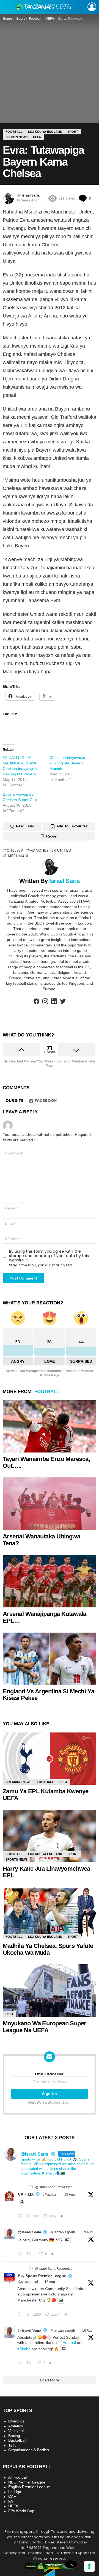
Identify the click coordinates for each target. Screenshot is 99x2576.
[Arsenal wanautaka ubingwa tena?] (50, 1504)
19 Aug (70, 2194)
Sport (73, 1854)
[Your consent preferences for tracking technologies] (89, 2566)
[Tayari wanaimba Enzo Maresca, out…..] (50, 1426)
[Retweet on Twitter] (31, 2187)
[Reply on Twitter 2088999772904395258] (21, 2363)
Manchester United (50, 850)
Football (47, 1392)
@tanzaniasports (63, 2232)
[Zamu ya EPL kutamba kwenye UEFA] (50, 1759)
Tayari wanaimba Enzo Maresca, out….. (46, 1462)
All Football (18, 2477)
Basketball (17, 2440)
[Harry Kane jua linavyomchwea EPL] (50, 1836)
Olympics (16, 2421)
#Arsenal (68, 2343)
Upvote (21, 1050)
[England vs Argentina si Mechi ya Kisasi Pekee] (50, 1658)
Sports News (16, 1859)
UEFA (63, 1782)
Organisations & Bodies (29, 2450)
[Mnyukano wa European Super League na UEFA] (50, 1990)
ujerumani (17, 856)
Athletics (16, 2426)
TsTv (12, 2445)
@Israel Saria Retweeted (54, 2187)
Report (52, 836)
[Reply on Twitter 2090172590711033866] (21, 2254)
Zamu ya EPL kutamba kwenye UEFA (46, 1795)
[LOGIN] (92, 7)
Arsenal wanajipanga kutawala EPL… (45, 1617)
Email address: (50, 2074)
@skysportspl (28, 2282)
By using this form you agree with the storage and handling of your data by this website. (49, 1256)
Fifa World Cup (21, 2511)
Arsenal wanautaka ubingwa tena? (41, 1540)
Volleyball (16, 2431)
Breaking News (18, 1782)
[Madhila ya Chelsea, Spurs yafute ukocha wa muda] (50, 1913)
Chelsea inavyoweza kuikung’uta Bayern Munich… (67, 763)
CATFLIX (26, 2194)
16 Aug (50, 2282)
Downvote (76, 1050)
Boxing (14, 2436)
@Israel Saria (29, 2232)
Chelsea (15, 850)
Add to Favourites (72, 826)
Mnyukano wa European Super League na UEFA (45, 2027)
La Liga (15, 2492)
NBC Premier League (27, 2482)
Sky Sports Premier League (42, 2276)
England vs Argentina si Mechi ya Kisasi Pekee (48, 1695)
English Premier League (29, 2487)
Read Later (25, 826)
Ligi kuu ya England (45, 1854)
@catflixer (50, 2194)
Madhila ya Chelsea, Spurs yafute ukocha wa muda (48, 1949)
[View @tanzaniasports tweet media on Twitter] (22, 2202)
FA (11, 2501)
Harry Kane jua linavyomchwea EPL (46, 1872)
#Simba (24, 2349)
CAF (12, 2496)
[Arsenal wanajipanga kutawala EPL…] (50, 1581)
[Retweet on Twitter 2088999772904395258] (30, 2363)
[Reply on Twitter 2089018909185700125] (21, 2315)
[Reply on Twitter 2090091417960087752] (21, 2216)
